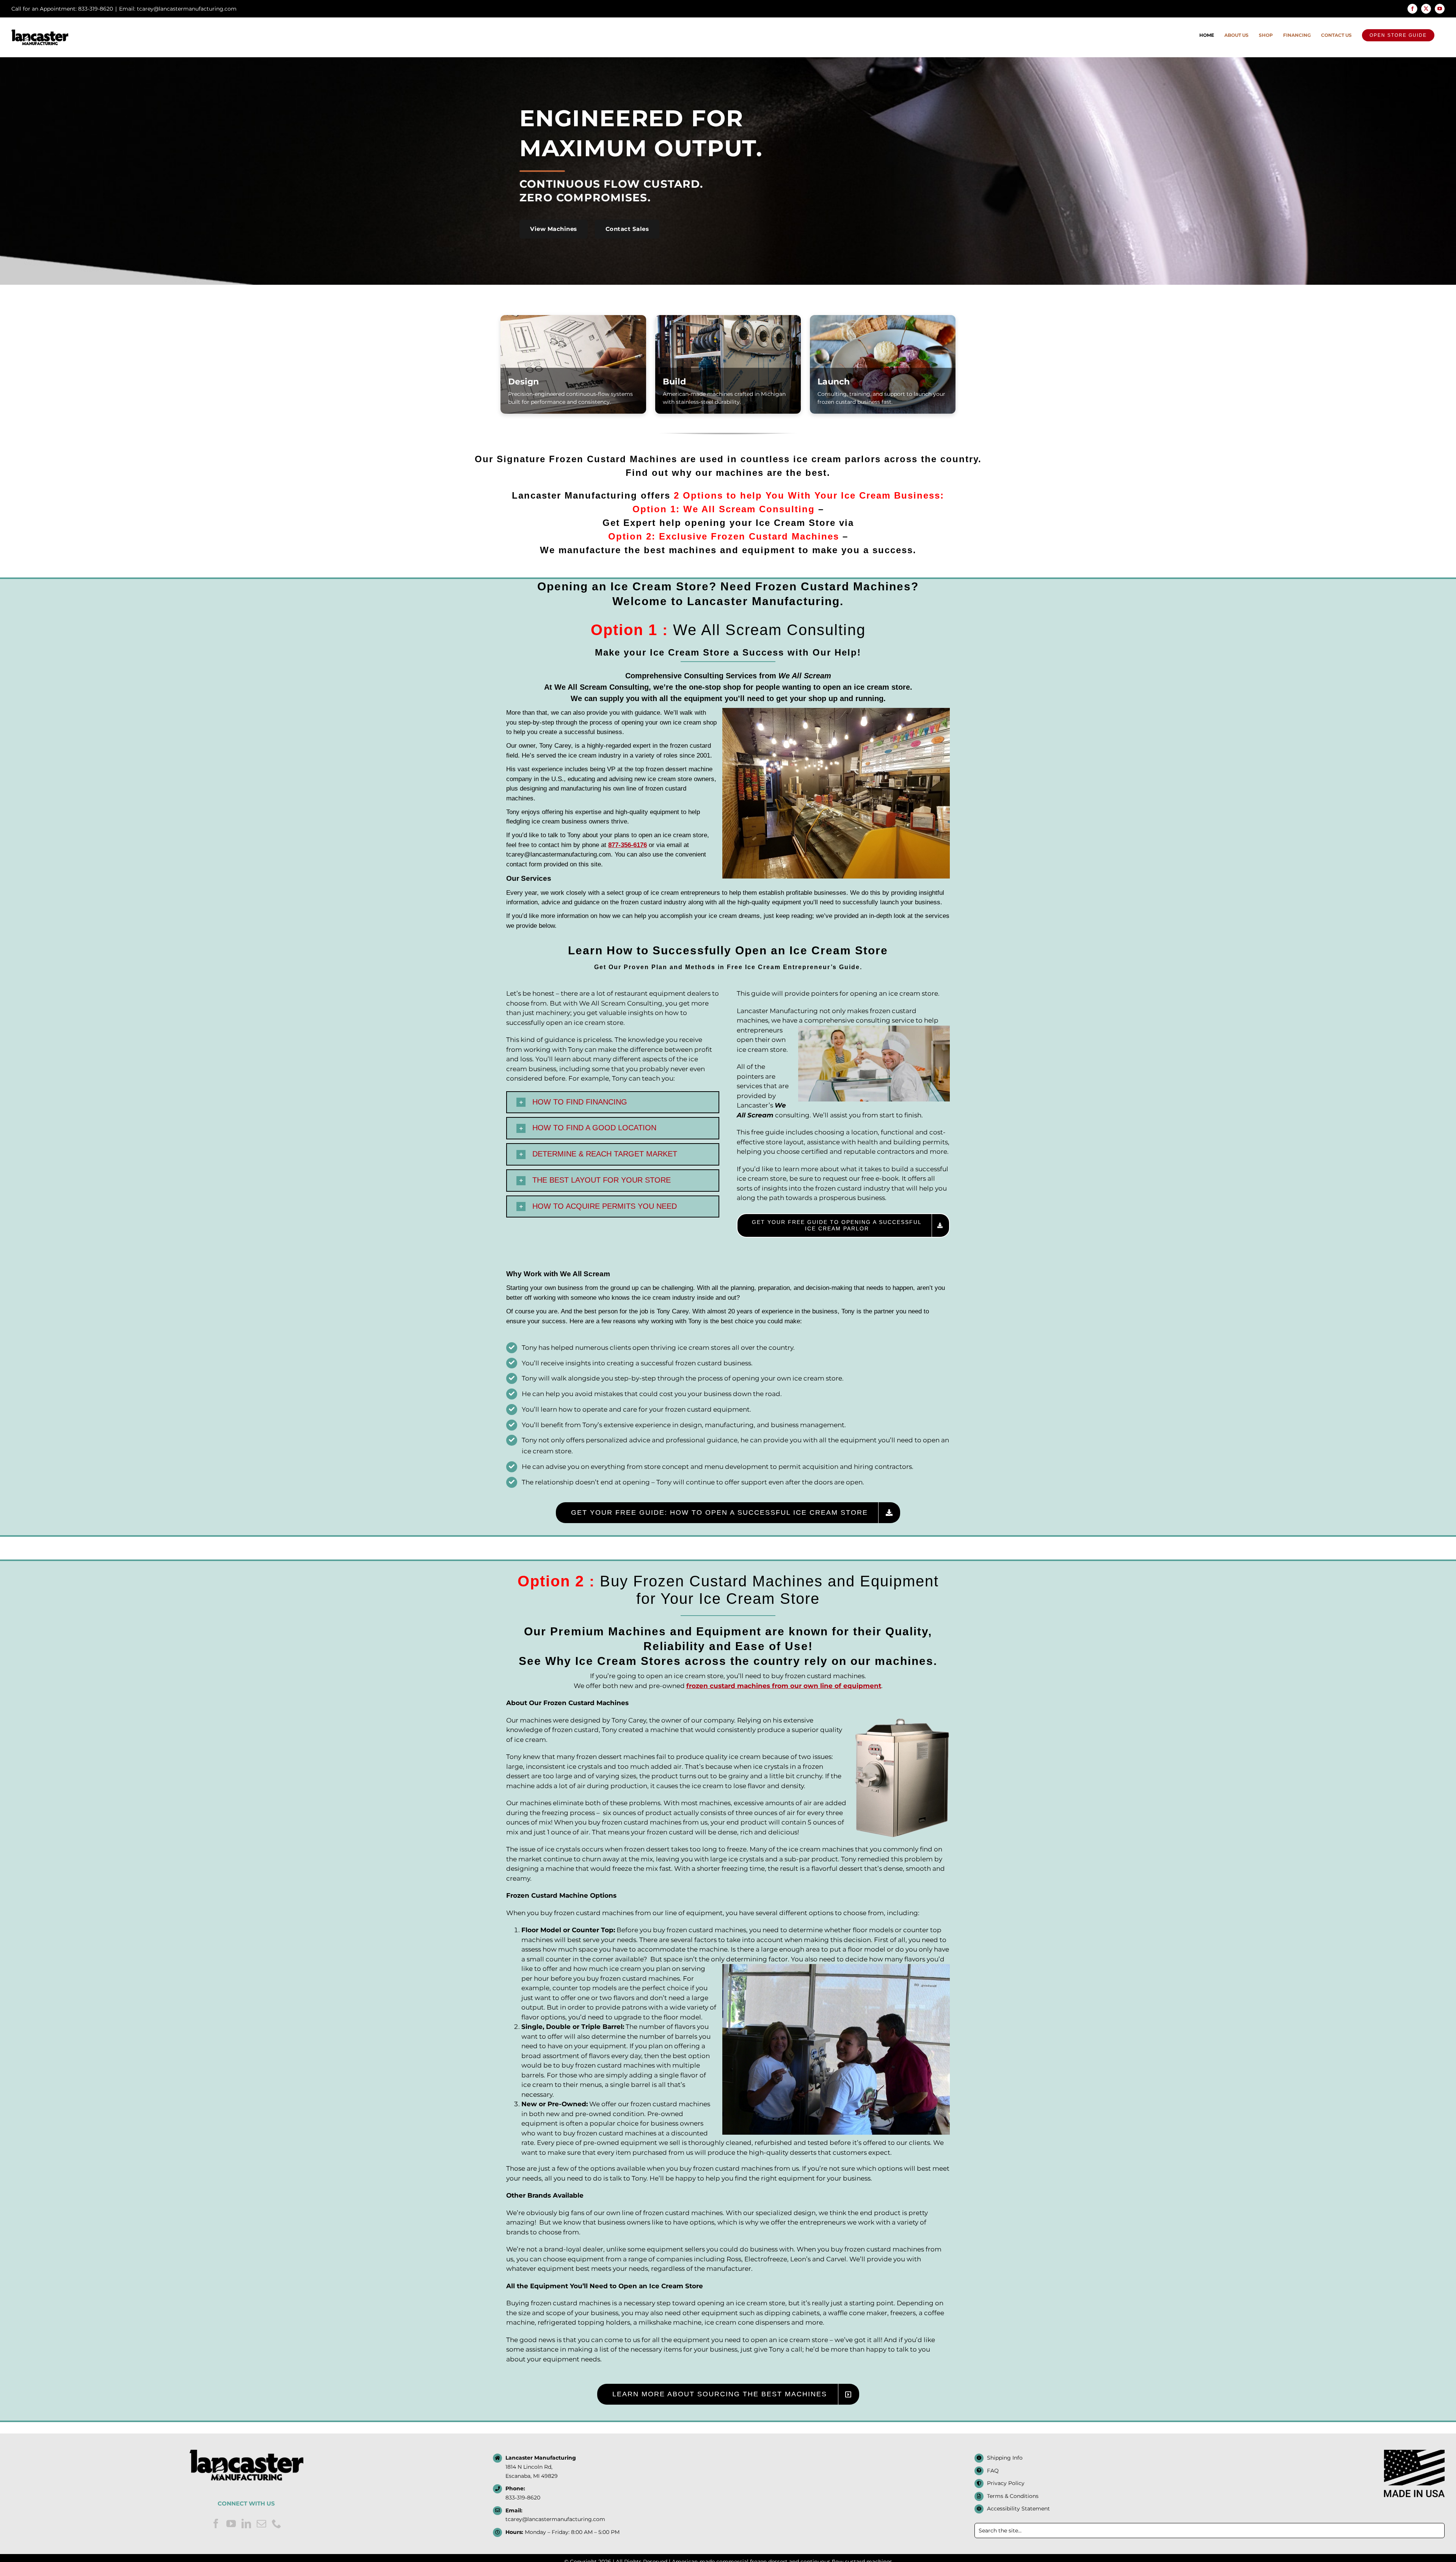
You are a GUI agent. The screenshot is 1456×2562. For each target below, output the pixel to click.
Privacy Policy (1006, 2483)
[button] (613, 1102)
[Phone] (277, 2524)
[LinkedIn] (246, 2524)
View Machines (554, 229)
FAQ (993, 2471)
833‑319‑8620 (523, 2498)
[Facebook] (216, 2524)
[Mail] (261, 2524)
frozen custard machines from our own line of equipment (784, 1686)
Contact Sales (627, 229)
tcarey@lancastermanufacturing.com (555, 2519)
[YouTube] (231, 2524)
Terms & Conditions (1013, 2496)
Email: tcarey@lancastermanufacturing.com (178, 9)
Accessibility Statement (1018, 2509)
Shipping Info (1005, 2458)
